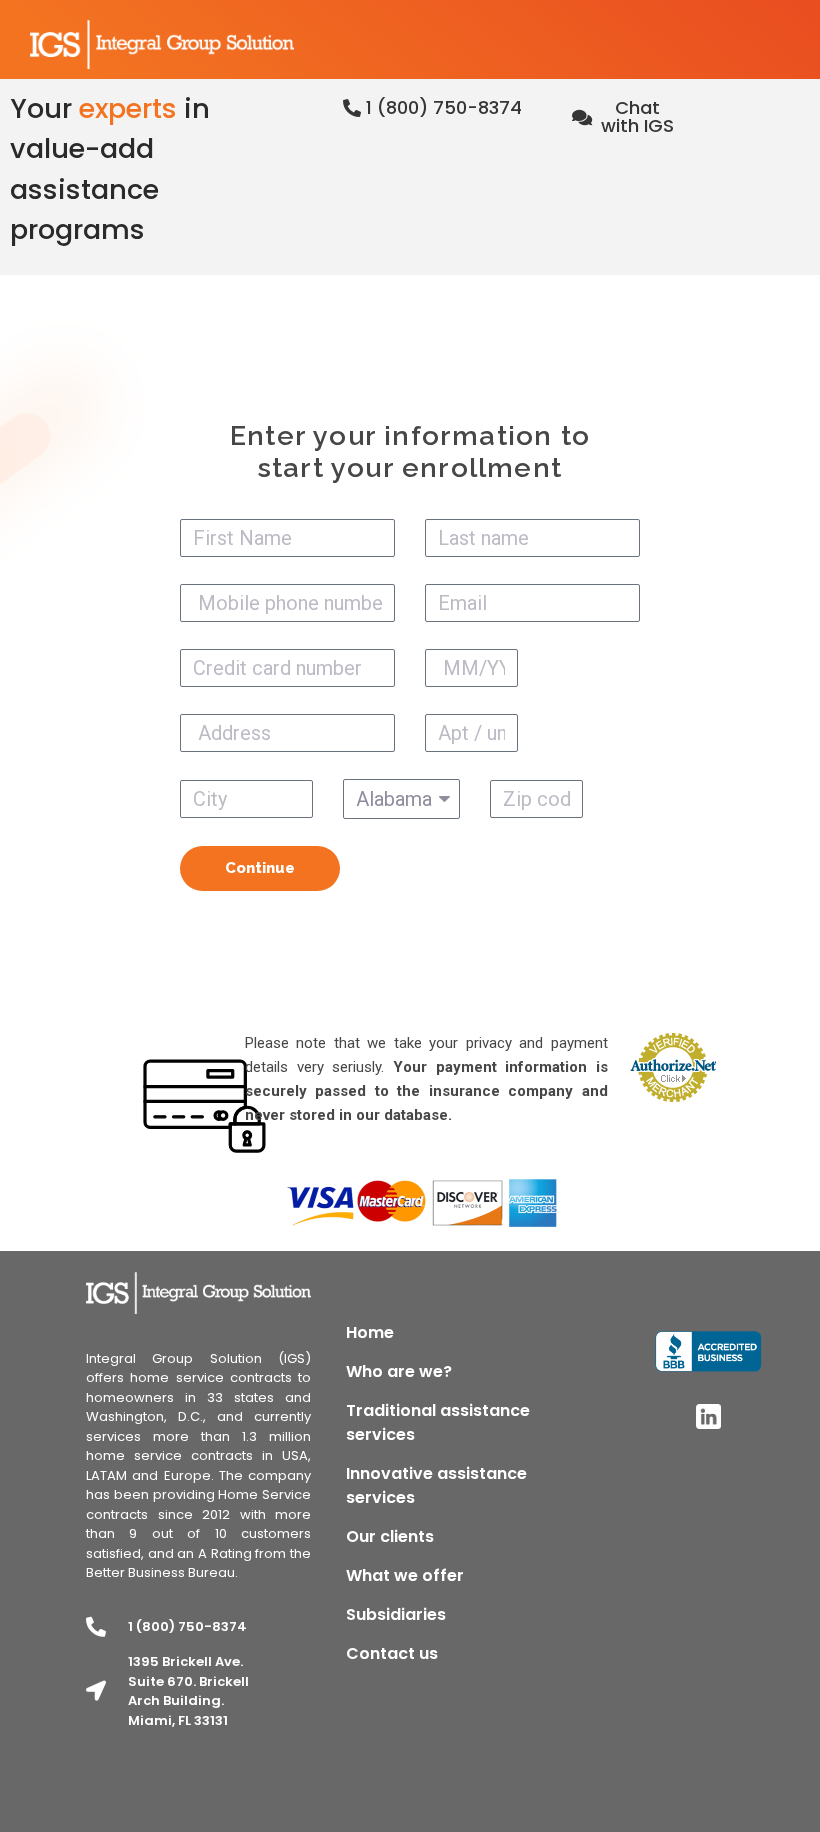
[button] (432, 108)
